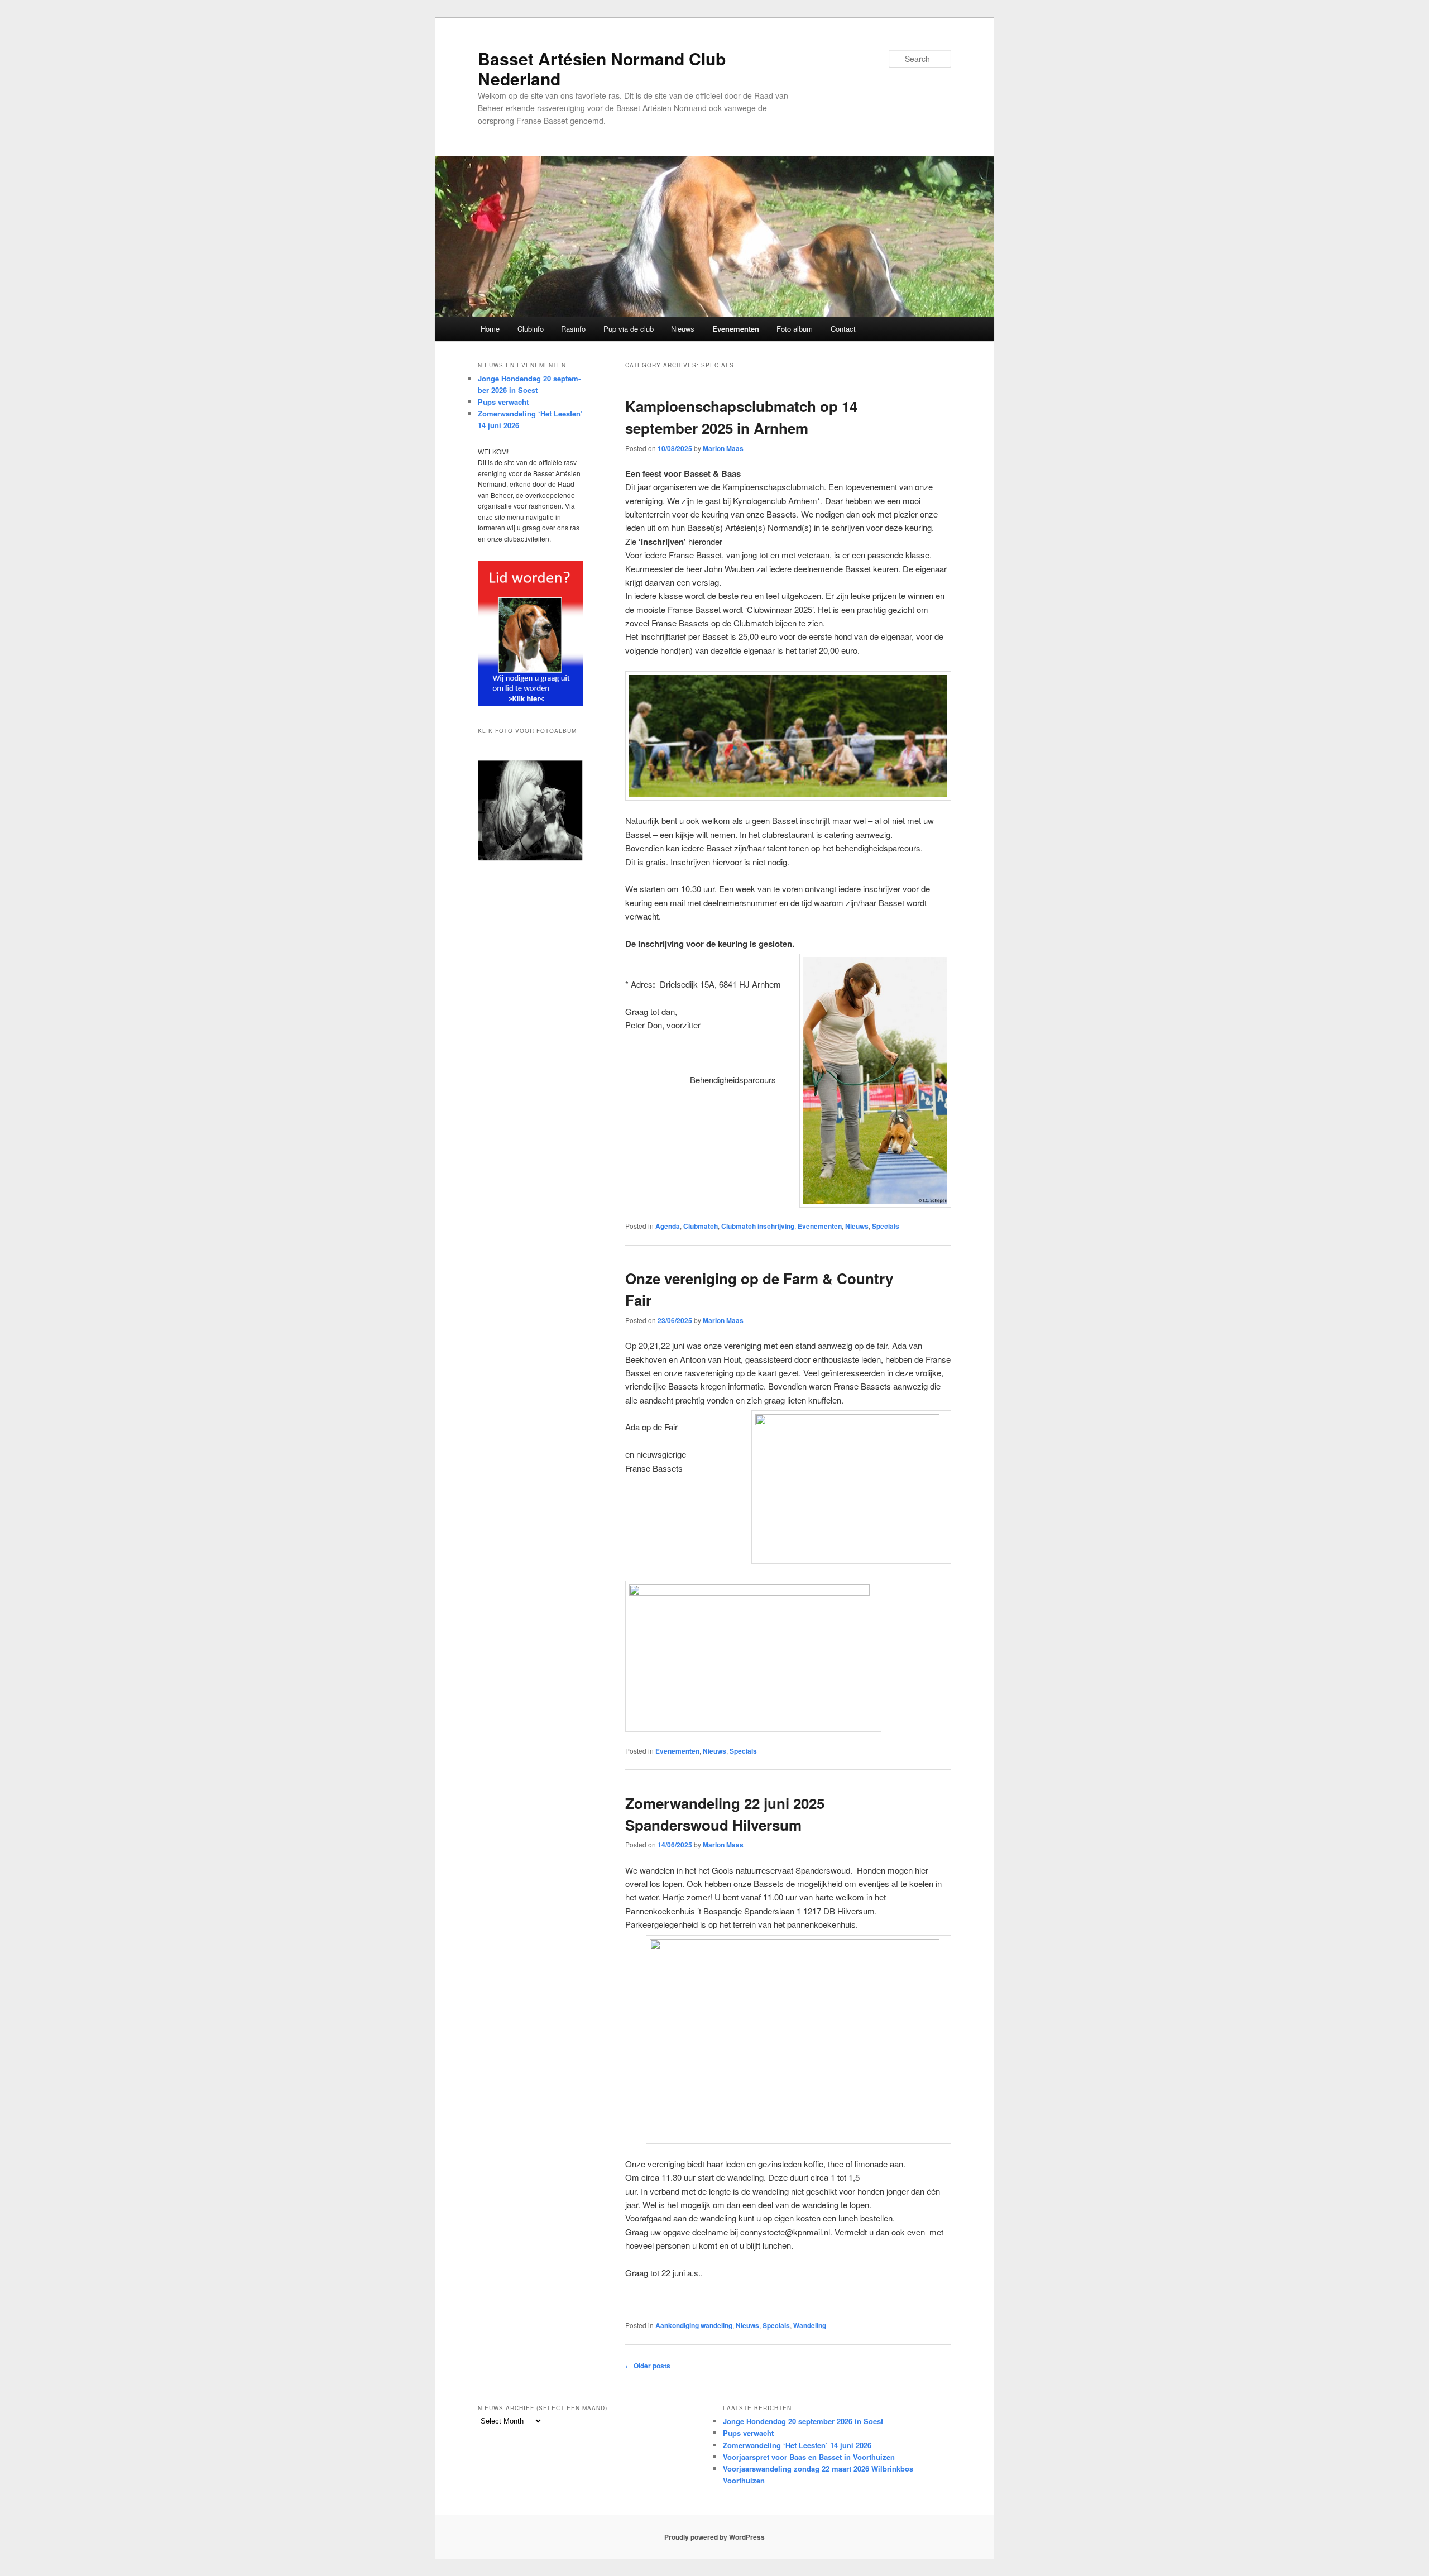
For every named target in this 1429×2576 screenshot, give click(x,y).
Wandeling (810, 2325)
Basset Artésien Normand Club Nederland (602, 68)
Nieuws (683, 329)
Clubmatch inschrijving (758, 1226)
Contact (843, 329)
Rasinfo (573, 329)
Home (490, 329)
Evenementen (736, 329)
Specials (886, 1226)
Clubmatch (701, 1226)
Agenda (668, 1226)
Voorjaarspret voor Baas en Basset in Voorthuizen (809, 2457)
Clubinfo (531, 329)
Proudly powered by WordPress (714, 2537)
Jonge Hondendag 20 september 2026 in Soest (803, 2421)
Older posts (648, 2366)
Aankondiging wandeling (694, 2325)
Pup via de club (629, 329)
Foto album (795, 329)
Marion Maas (723, 448)
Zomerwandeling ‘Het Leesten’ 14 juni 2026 (797, 2445)
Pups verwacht (503, 402)
